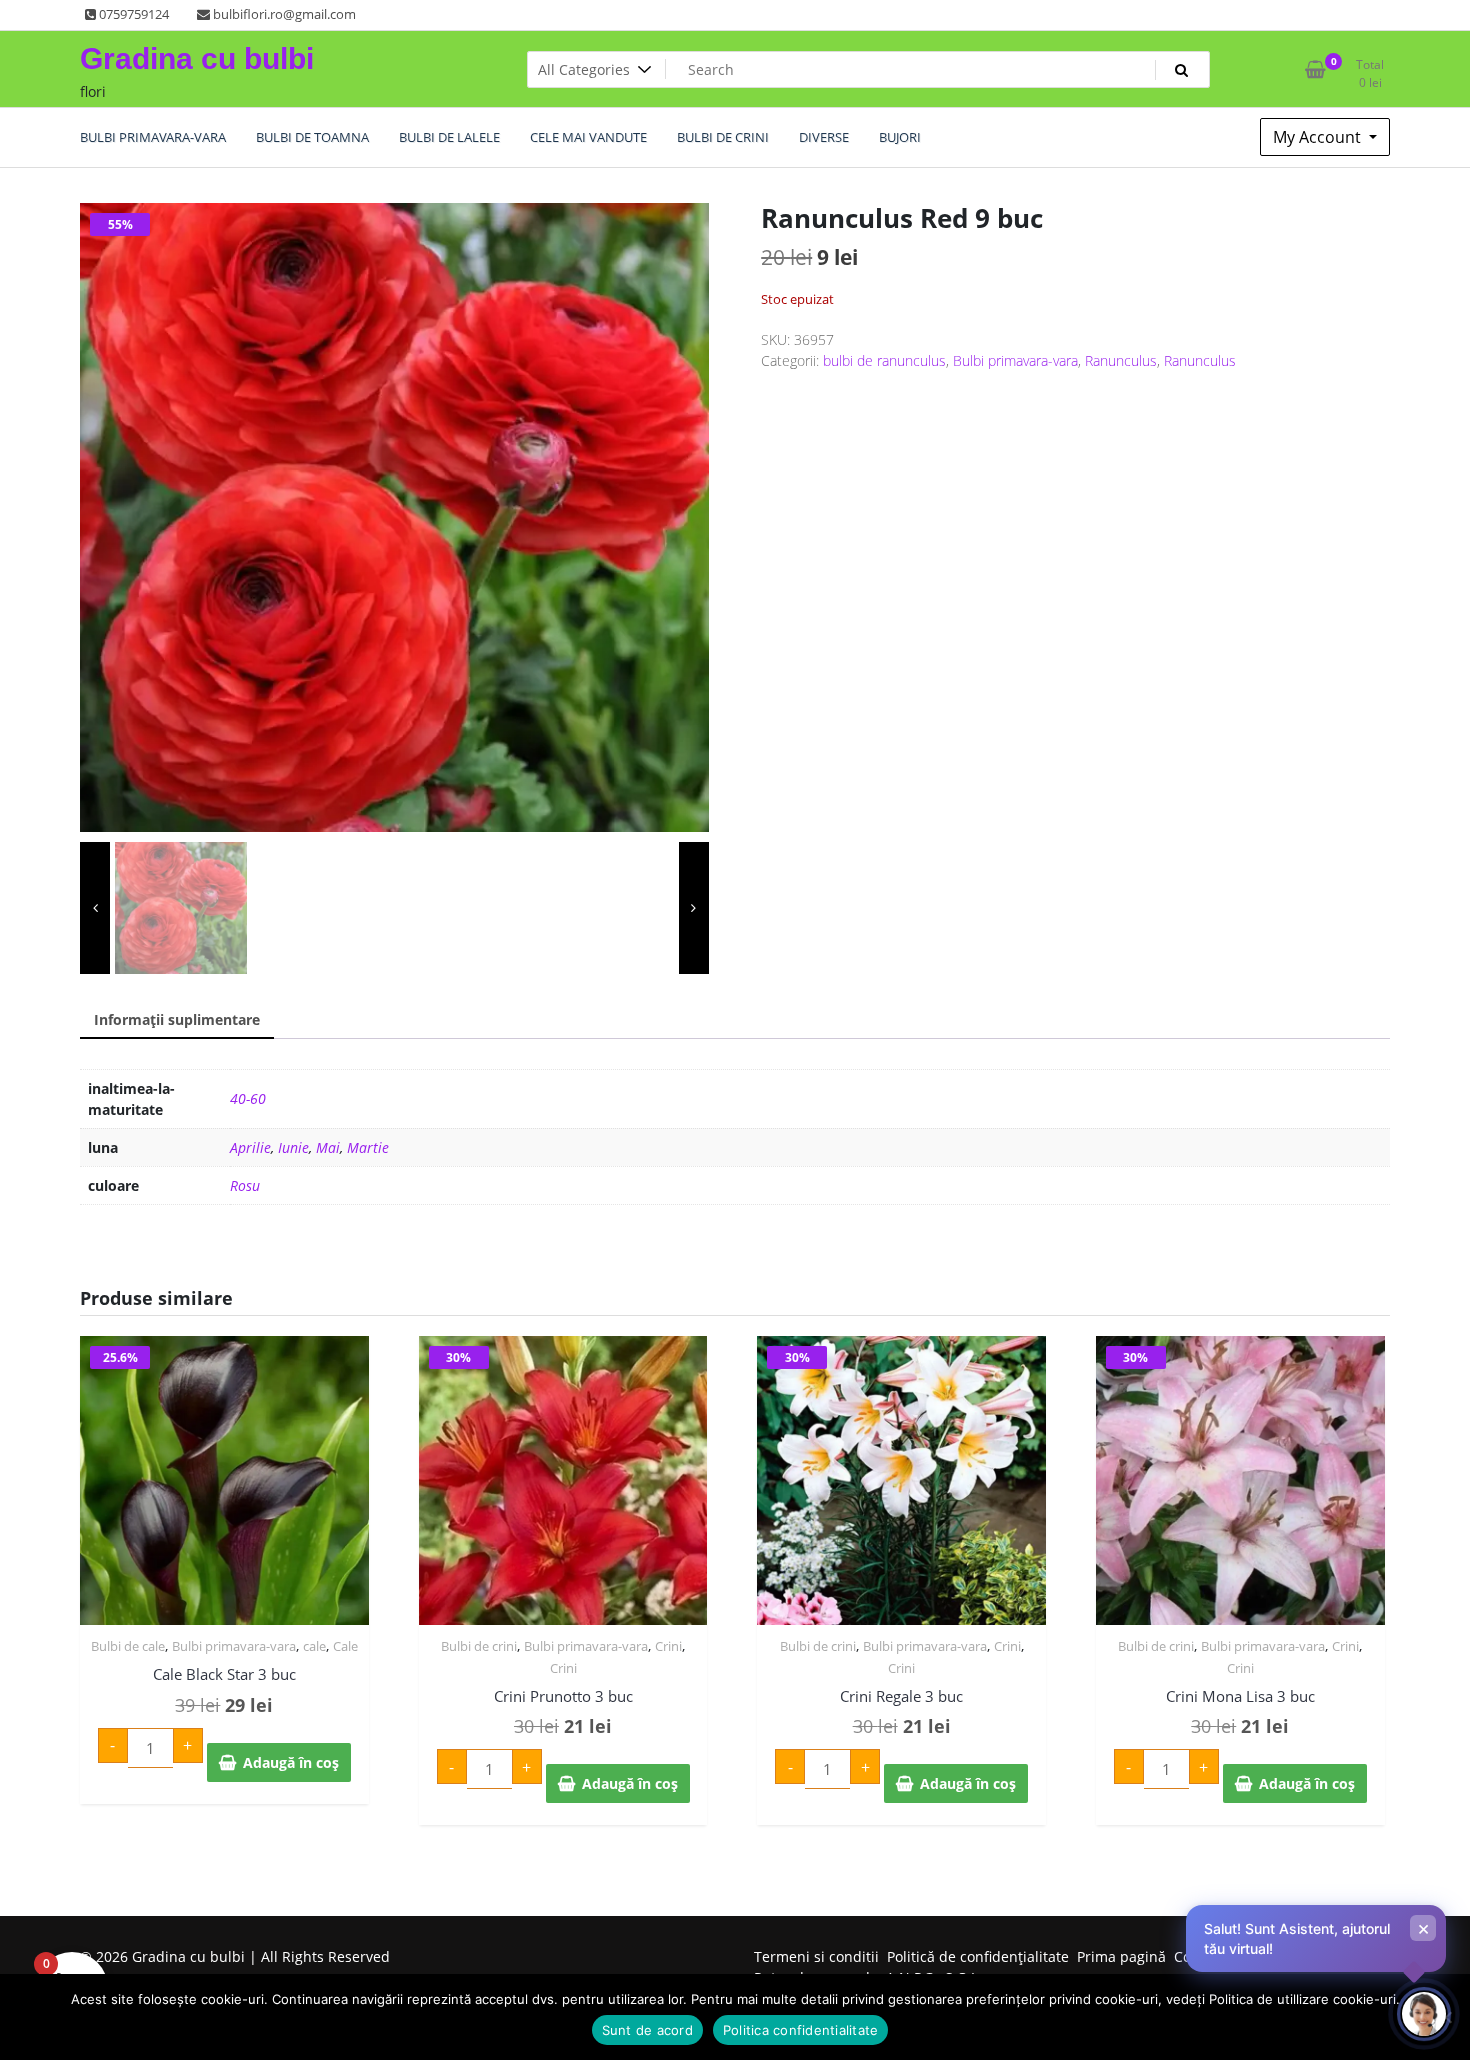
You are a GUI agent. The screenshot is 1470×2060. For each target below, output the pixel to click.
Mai (328, 1147)
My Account (1319, 137)
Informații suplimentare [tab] (177, 1019)
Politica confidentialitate (801, 2030)
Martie (368, 1147)
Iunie (293, 1147)
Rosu (245, 1185)
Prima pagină (1121, 1956)
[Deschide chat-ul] (1424, 2014)
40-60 (248, 1098)
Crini (668, 1646)
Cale (345, 1646)
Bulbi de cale (128, 1646)
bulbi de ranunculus (884, 360)
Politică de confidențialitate (978, 1956)
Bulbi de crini (479, 1646)
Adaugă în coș (291, 1762)
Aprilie (250, 1147)
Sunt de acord (647, 2030)
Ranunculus (1121, 360)
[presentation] (95, 908)
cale (314, 1646)
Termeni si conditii (816, 1956)
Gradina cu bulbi (197, 58)
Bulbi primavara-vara (1015, 360)
